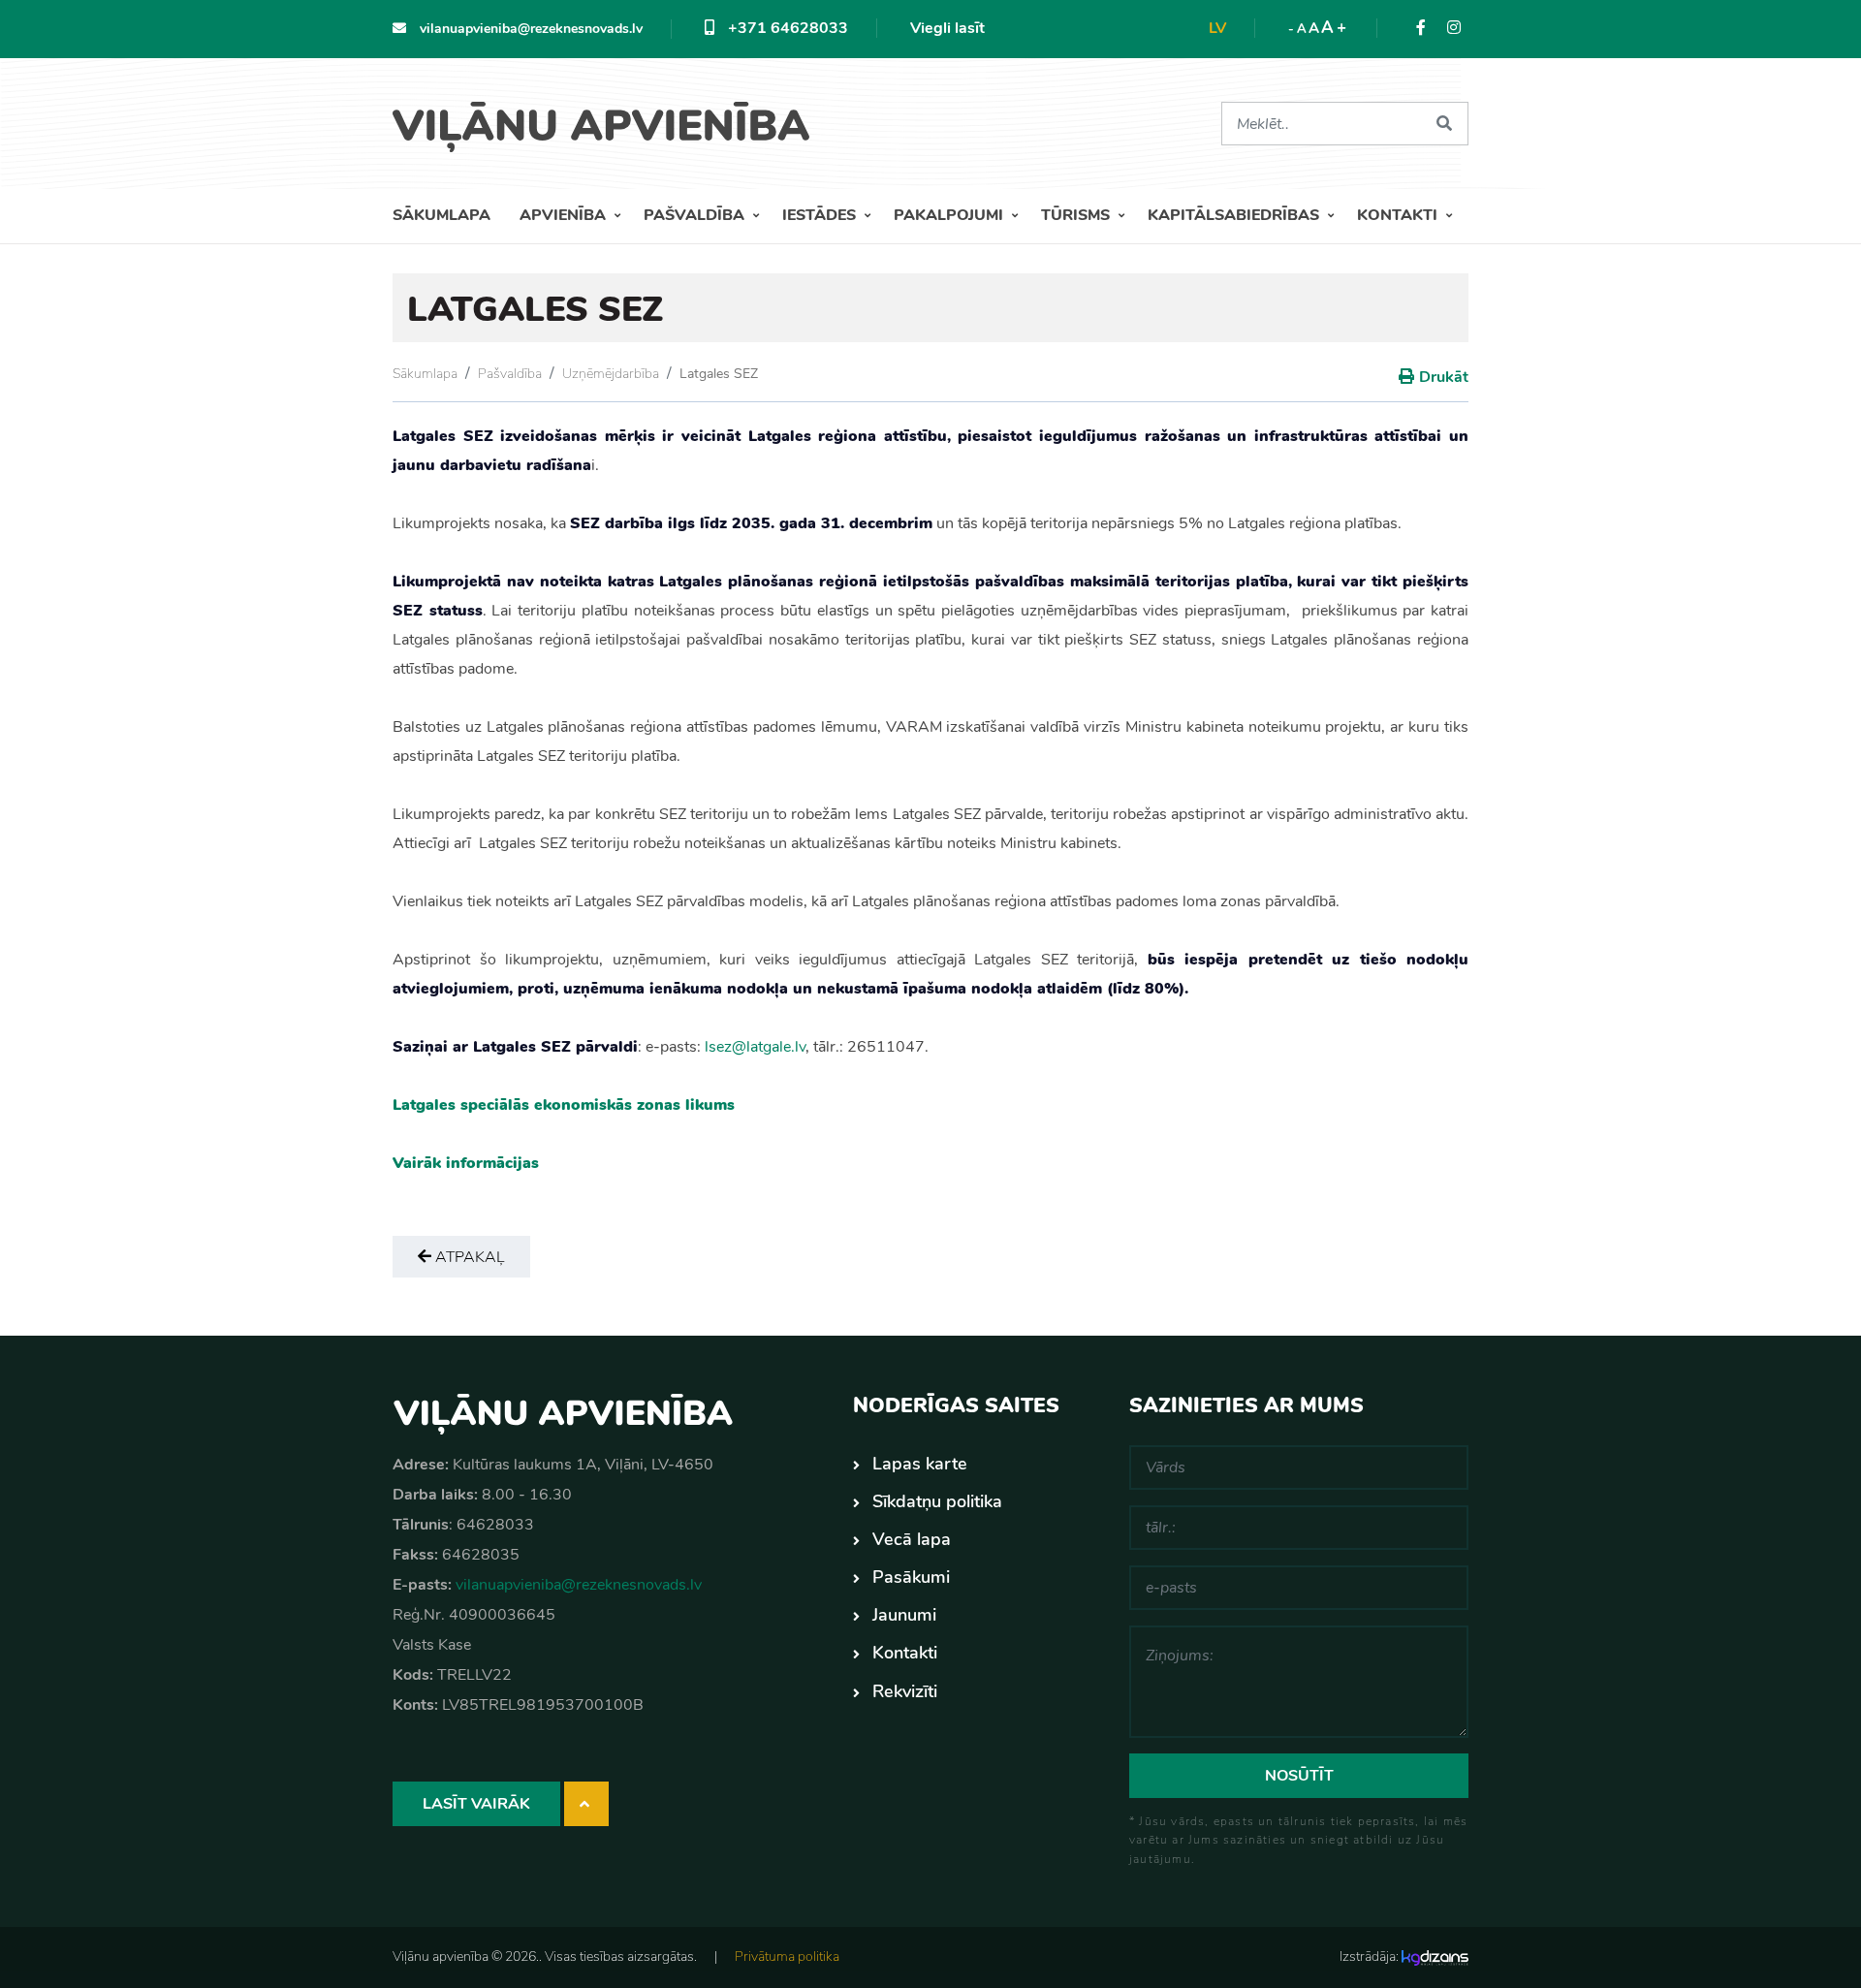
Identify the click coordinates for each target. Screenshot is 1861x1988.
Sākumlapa (442, 215)
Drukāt (1444, 377)
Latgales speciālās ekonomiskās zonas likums (564, 1105)
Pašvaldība (696, 215)
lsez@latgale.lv (755, 1047)
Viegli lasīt (947, 28)
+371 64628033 (786, 28)
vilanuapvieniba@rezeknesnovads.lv (529, 29)
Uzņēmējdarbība (611, 374)
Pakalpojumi (950, 215)
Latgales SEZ (719, 374)
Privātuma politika (787, 1956)
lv (1217, 28)
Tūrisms (1077, 215)
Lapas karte (920, 1464)
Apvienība (565, 215)
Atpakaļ (468, 1257)
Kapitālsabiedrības (1235, 215)
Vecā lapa (912, 1539)
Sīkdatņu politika (937, 1501)
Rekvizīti (905, 1691)
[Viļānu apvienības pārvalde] (608, 120)
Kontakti (1399, 215)
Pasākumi (911, 1577)
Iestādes (821, 215)
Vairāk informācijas (466, 1163)
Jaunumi (904, 1615)
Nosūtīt (1299, 1776)
